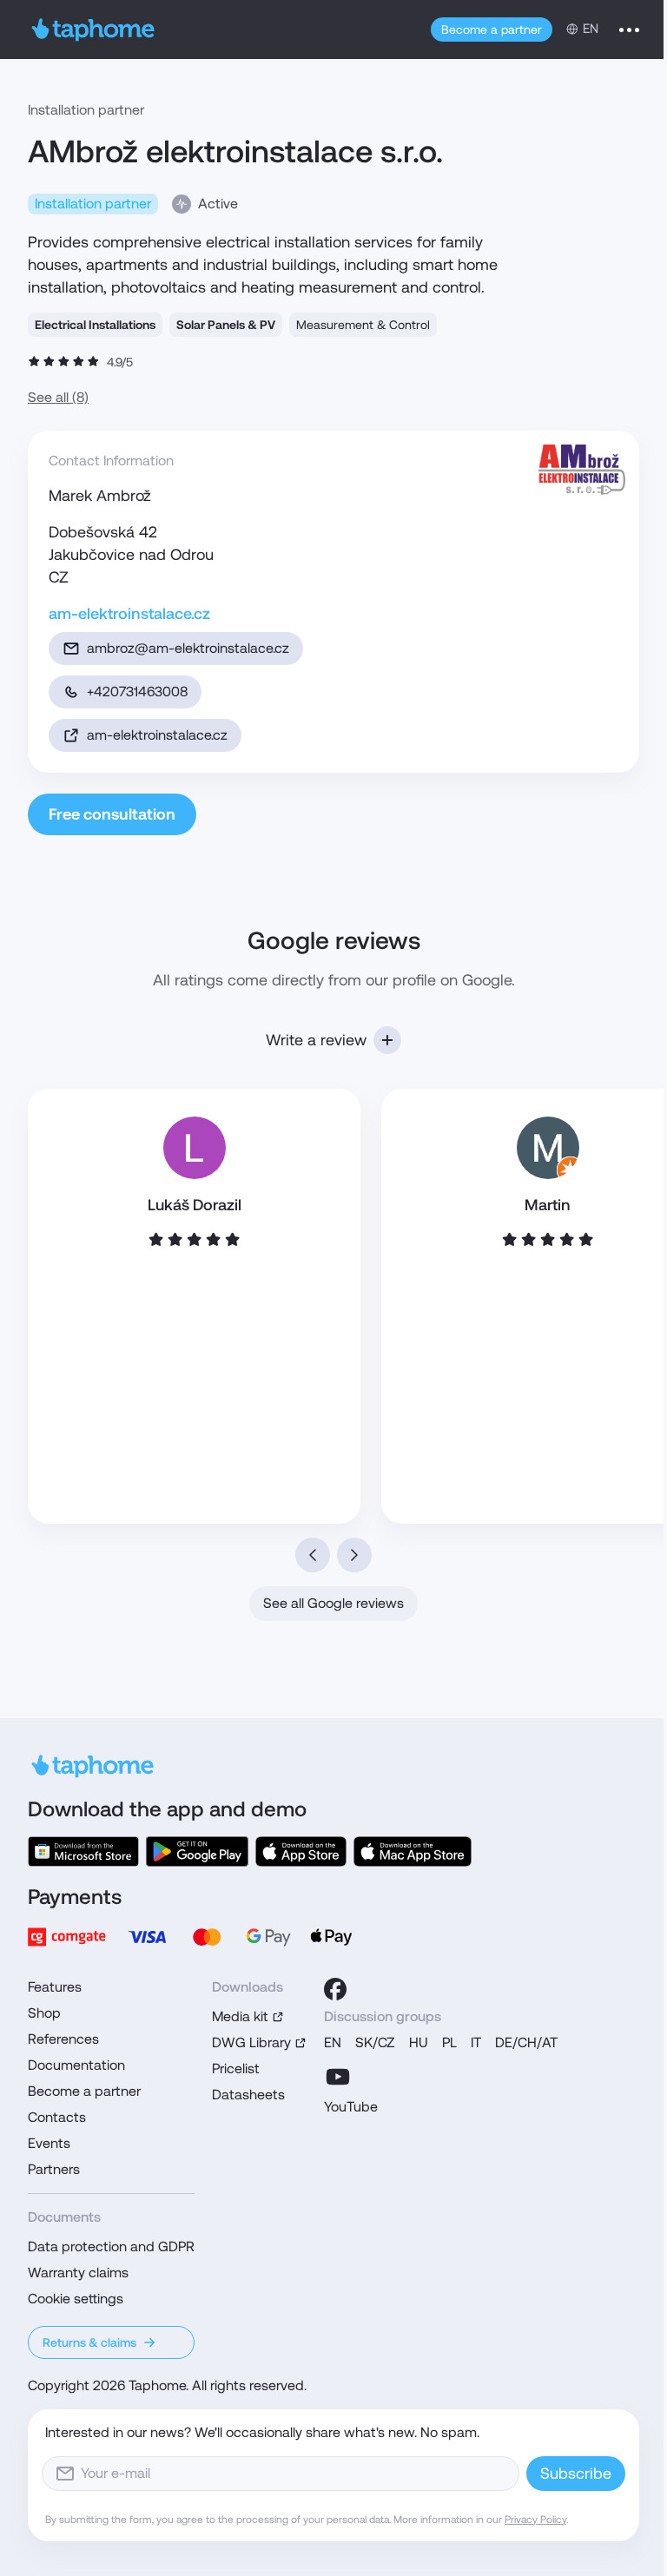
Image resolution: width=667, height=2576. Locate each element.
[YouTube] (338, 2077)
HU (419, 2042)
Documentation (76, 2065)
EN (333, 2042)
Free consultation (112, 814)
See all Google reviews (333, 1603)
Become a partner (492, 30)
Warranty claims (78, 2273)
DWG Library (251, 2042)
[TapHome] (93, 30)
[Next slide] (354, 1555)
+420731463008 (137, 692)
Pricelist (236, 2069)
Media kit (240, 2016)
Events (49, 2143)
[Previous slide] (313, 1555)
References (63, 2039)
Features (55, 1987)
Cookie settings (76, 2299)
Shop (44, 2013)
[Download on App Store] (301, 1851)
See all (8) (58, 397)
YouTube (351, 2107)
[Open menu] (629, 30)
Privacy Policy (535, 2520)
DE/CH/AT (526, 2042)
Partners (54, 2169)
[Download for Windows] (83, 1851)
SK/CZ (375, 2042)
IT (476, 2042)
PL (449, 2042)
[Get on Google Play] (197, 1851)
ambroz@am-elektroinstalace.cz (188, 648)
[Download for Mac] (413, 1851)
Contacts (57, 2117)
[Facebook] (335, 1989)
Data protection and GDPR (111, 2247)
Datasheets (248, 2095)
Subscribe (576, 2473)
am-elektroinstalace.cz (129, 613)
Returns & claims (89, 2342)
